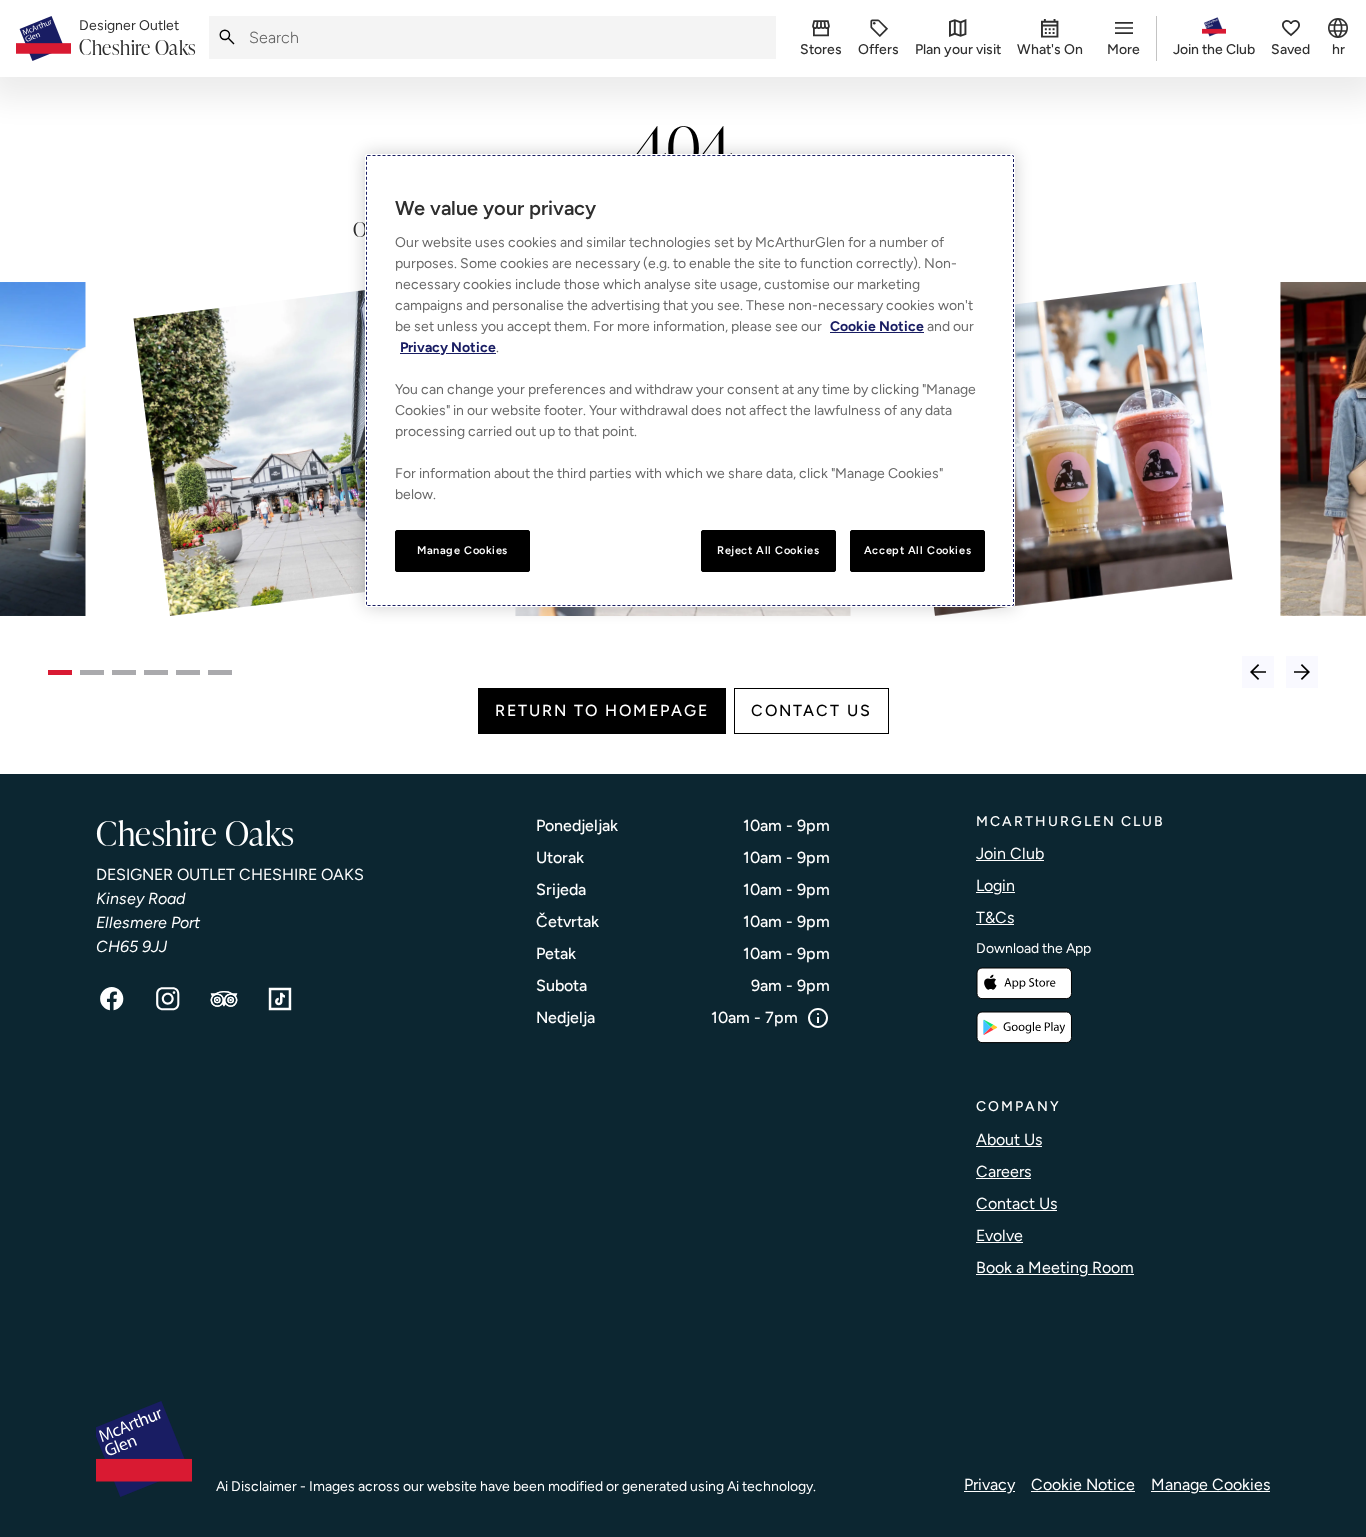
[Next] (1302, 672)
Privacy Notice (448, 347)
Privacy (989, 1484)
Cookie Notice (1083, 1484)
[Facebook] (112, 999)
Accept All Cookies (917, 550)
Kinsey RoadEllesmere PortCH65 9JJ (148, 922)
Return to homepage (602, 710)
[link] (138, 39)
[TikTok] (280, 999)
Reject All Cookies (768, 550)
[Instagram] (168, 999)
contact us (811, 710)
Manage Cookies (1210, 1484)
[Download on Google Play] (1024, 1027)
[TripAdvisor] (224, 999)
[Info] (818, 1018)
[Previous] (1258, 672)
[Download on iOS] (1024, 983)
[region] (690, 380)
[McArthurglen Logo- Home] (43, 38)
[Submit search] (227, 37)
